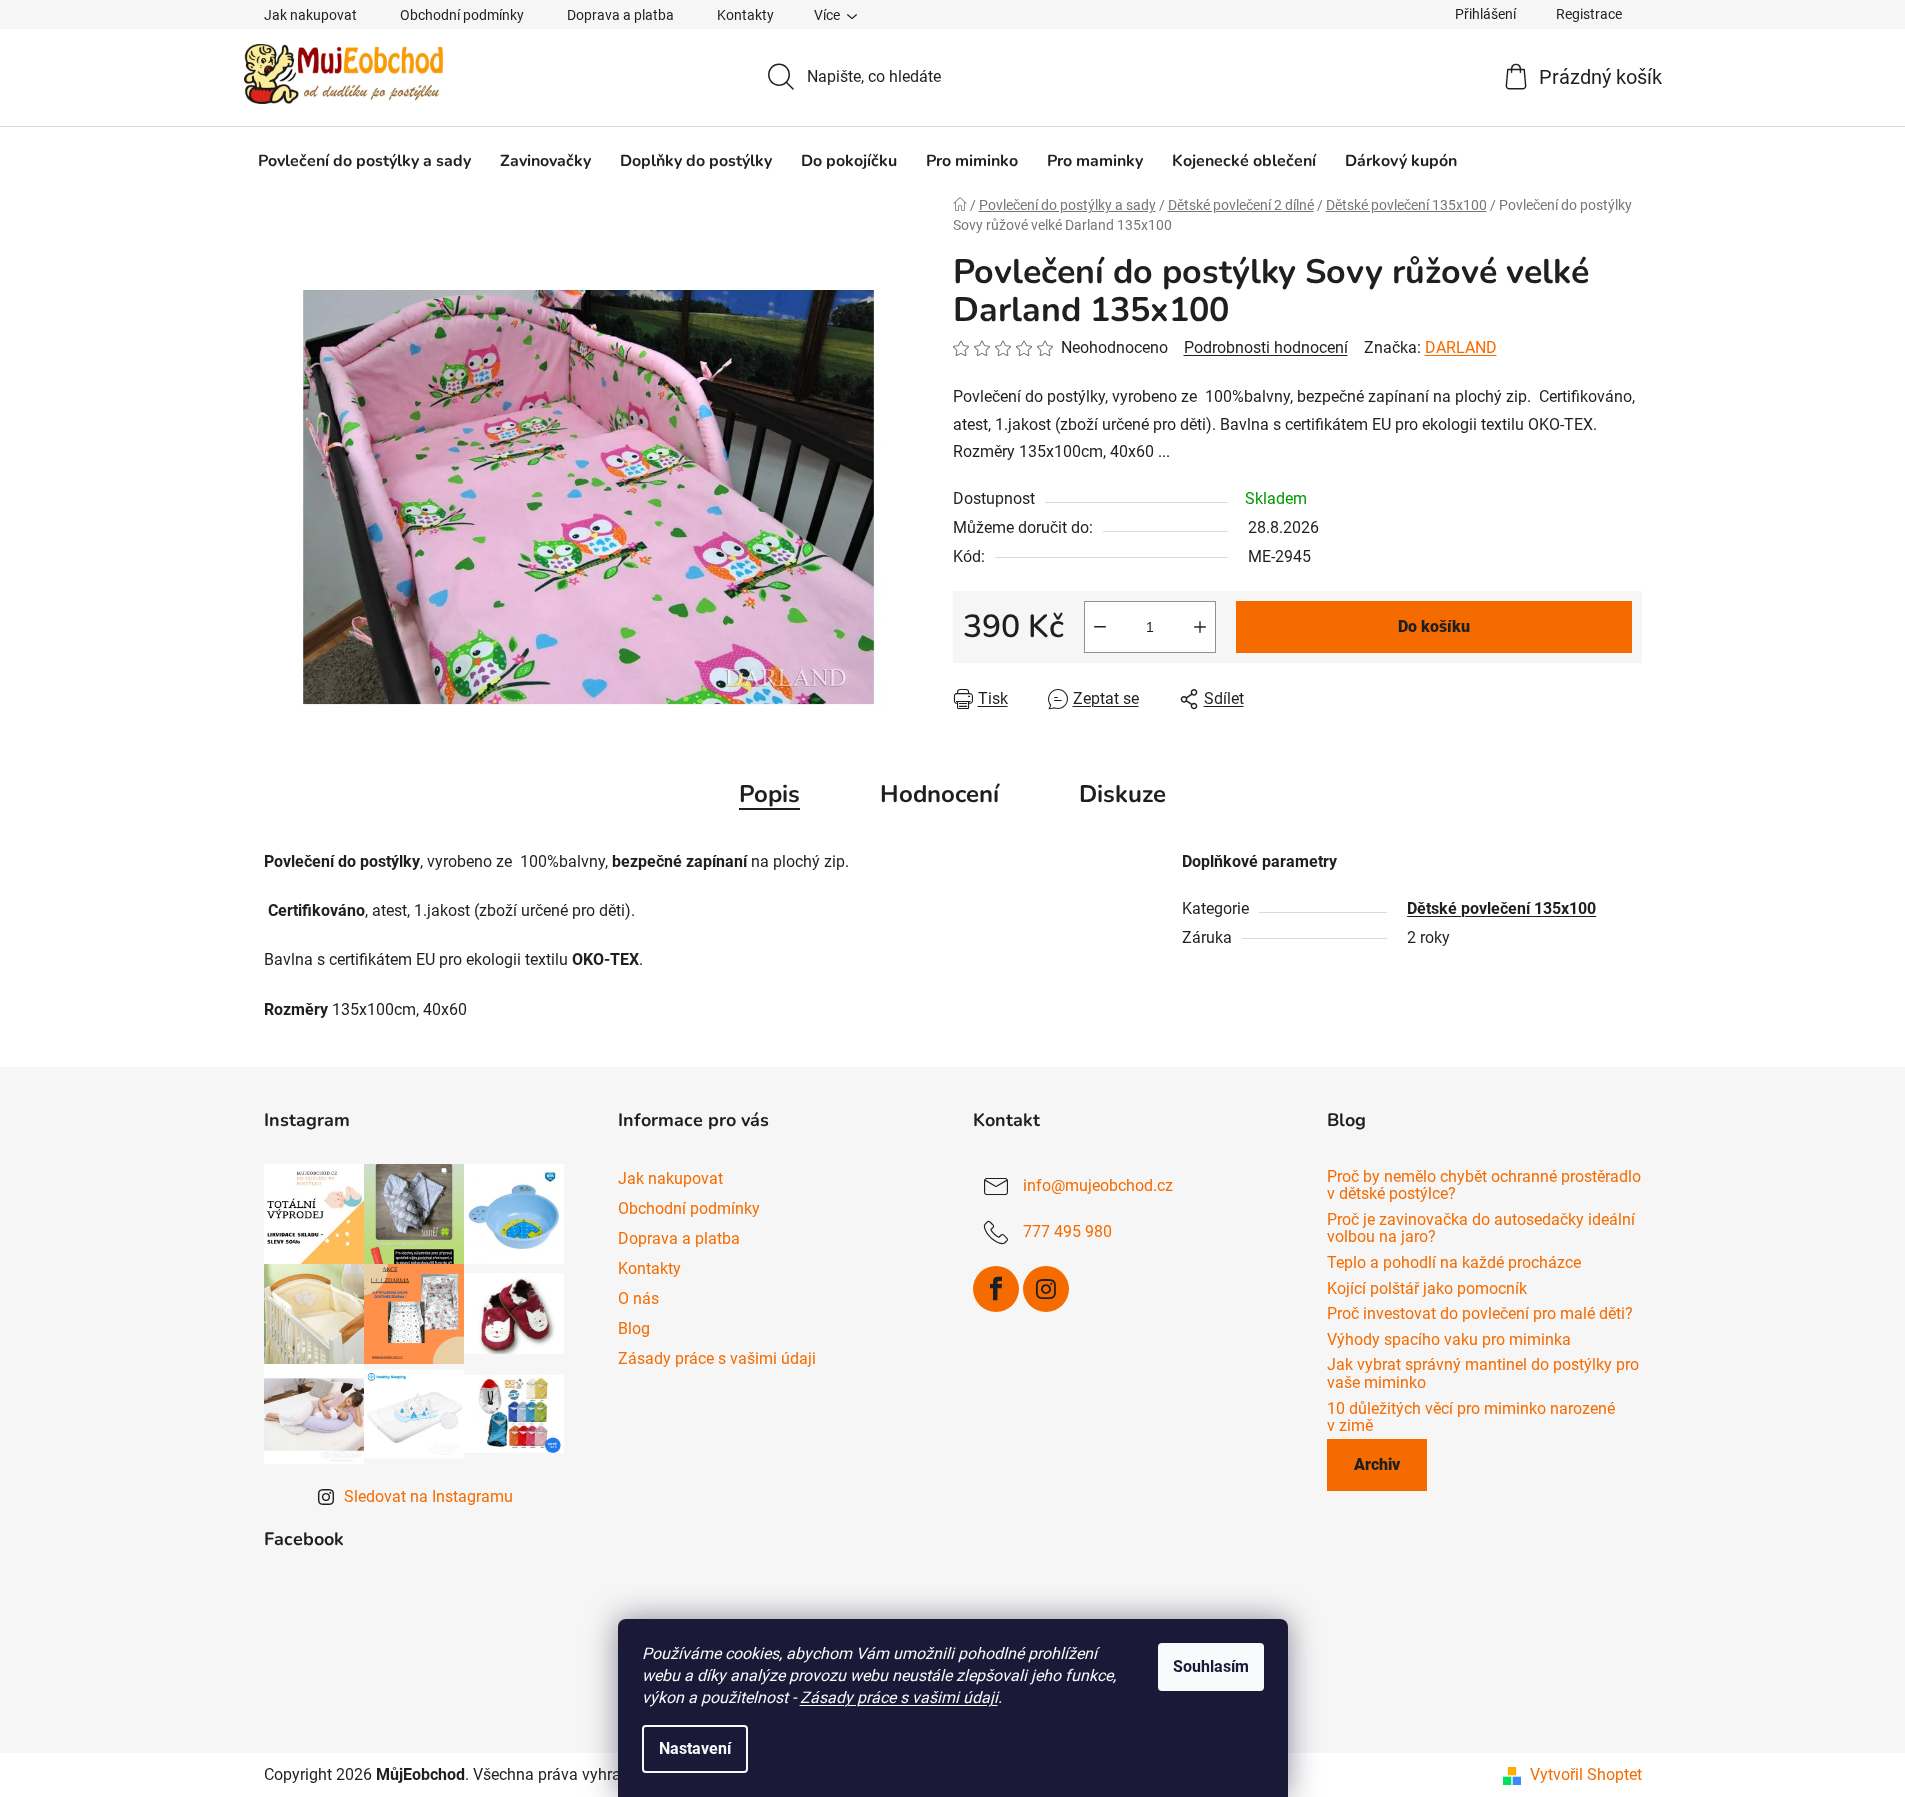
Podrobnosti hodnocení (1266, 347)
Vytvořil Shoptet (1586, 1774)
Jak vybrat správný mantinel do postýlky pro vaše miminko (1483, 1373)
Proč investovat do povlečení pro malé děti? (1480, 1314)
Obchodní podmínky (462, 15)
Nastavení (695, 1748)
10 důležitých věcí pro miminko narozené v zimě (1471, 1417)
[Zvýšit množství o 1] (1200, 627)
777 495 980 (1067, 1231)
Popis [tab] (769, 794)
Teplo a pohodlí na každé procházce (1454, 1263)
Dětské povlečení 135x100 (1501, 908)
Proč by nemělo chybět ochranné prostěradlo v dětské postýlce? (1484, 1185)
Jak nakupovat (310, 15)
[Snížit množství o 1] (1100, 627)
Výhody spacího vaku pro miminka (1449, 1340)
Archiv (1377, 1464)
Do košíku (1434, 626)
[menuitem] (364, 161)
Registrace (1589, 14)
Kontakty (745, 15)
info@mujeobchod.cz (1098, 1185)
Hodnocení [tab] (939, 794)
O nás (638, 1298)
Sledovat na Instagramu (428, 1496)
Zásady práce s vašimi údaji (899, 1697)
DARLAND (1461, 347)
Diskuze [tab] (1122, 794)
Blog (634, 1328)
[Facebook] (996, 1289)
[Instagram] (1046, 1289)
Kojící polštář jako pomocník (1427, 1289)
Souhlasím (1211, 1666)
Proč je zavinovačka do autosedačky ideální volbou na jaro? (1481, 1228)
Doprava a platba (620, 15)
